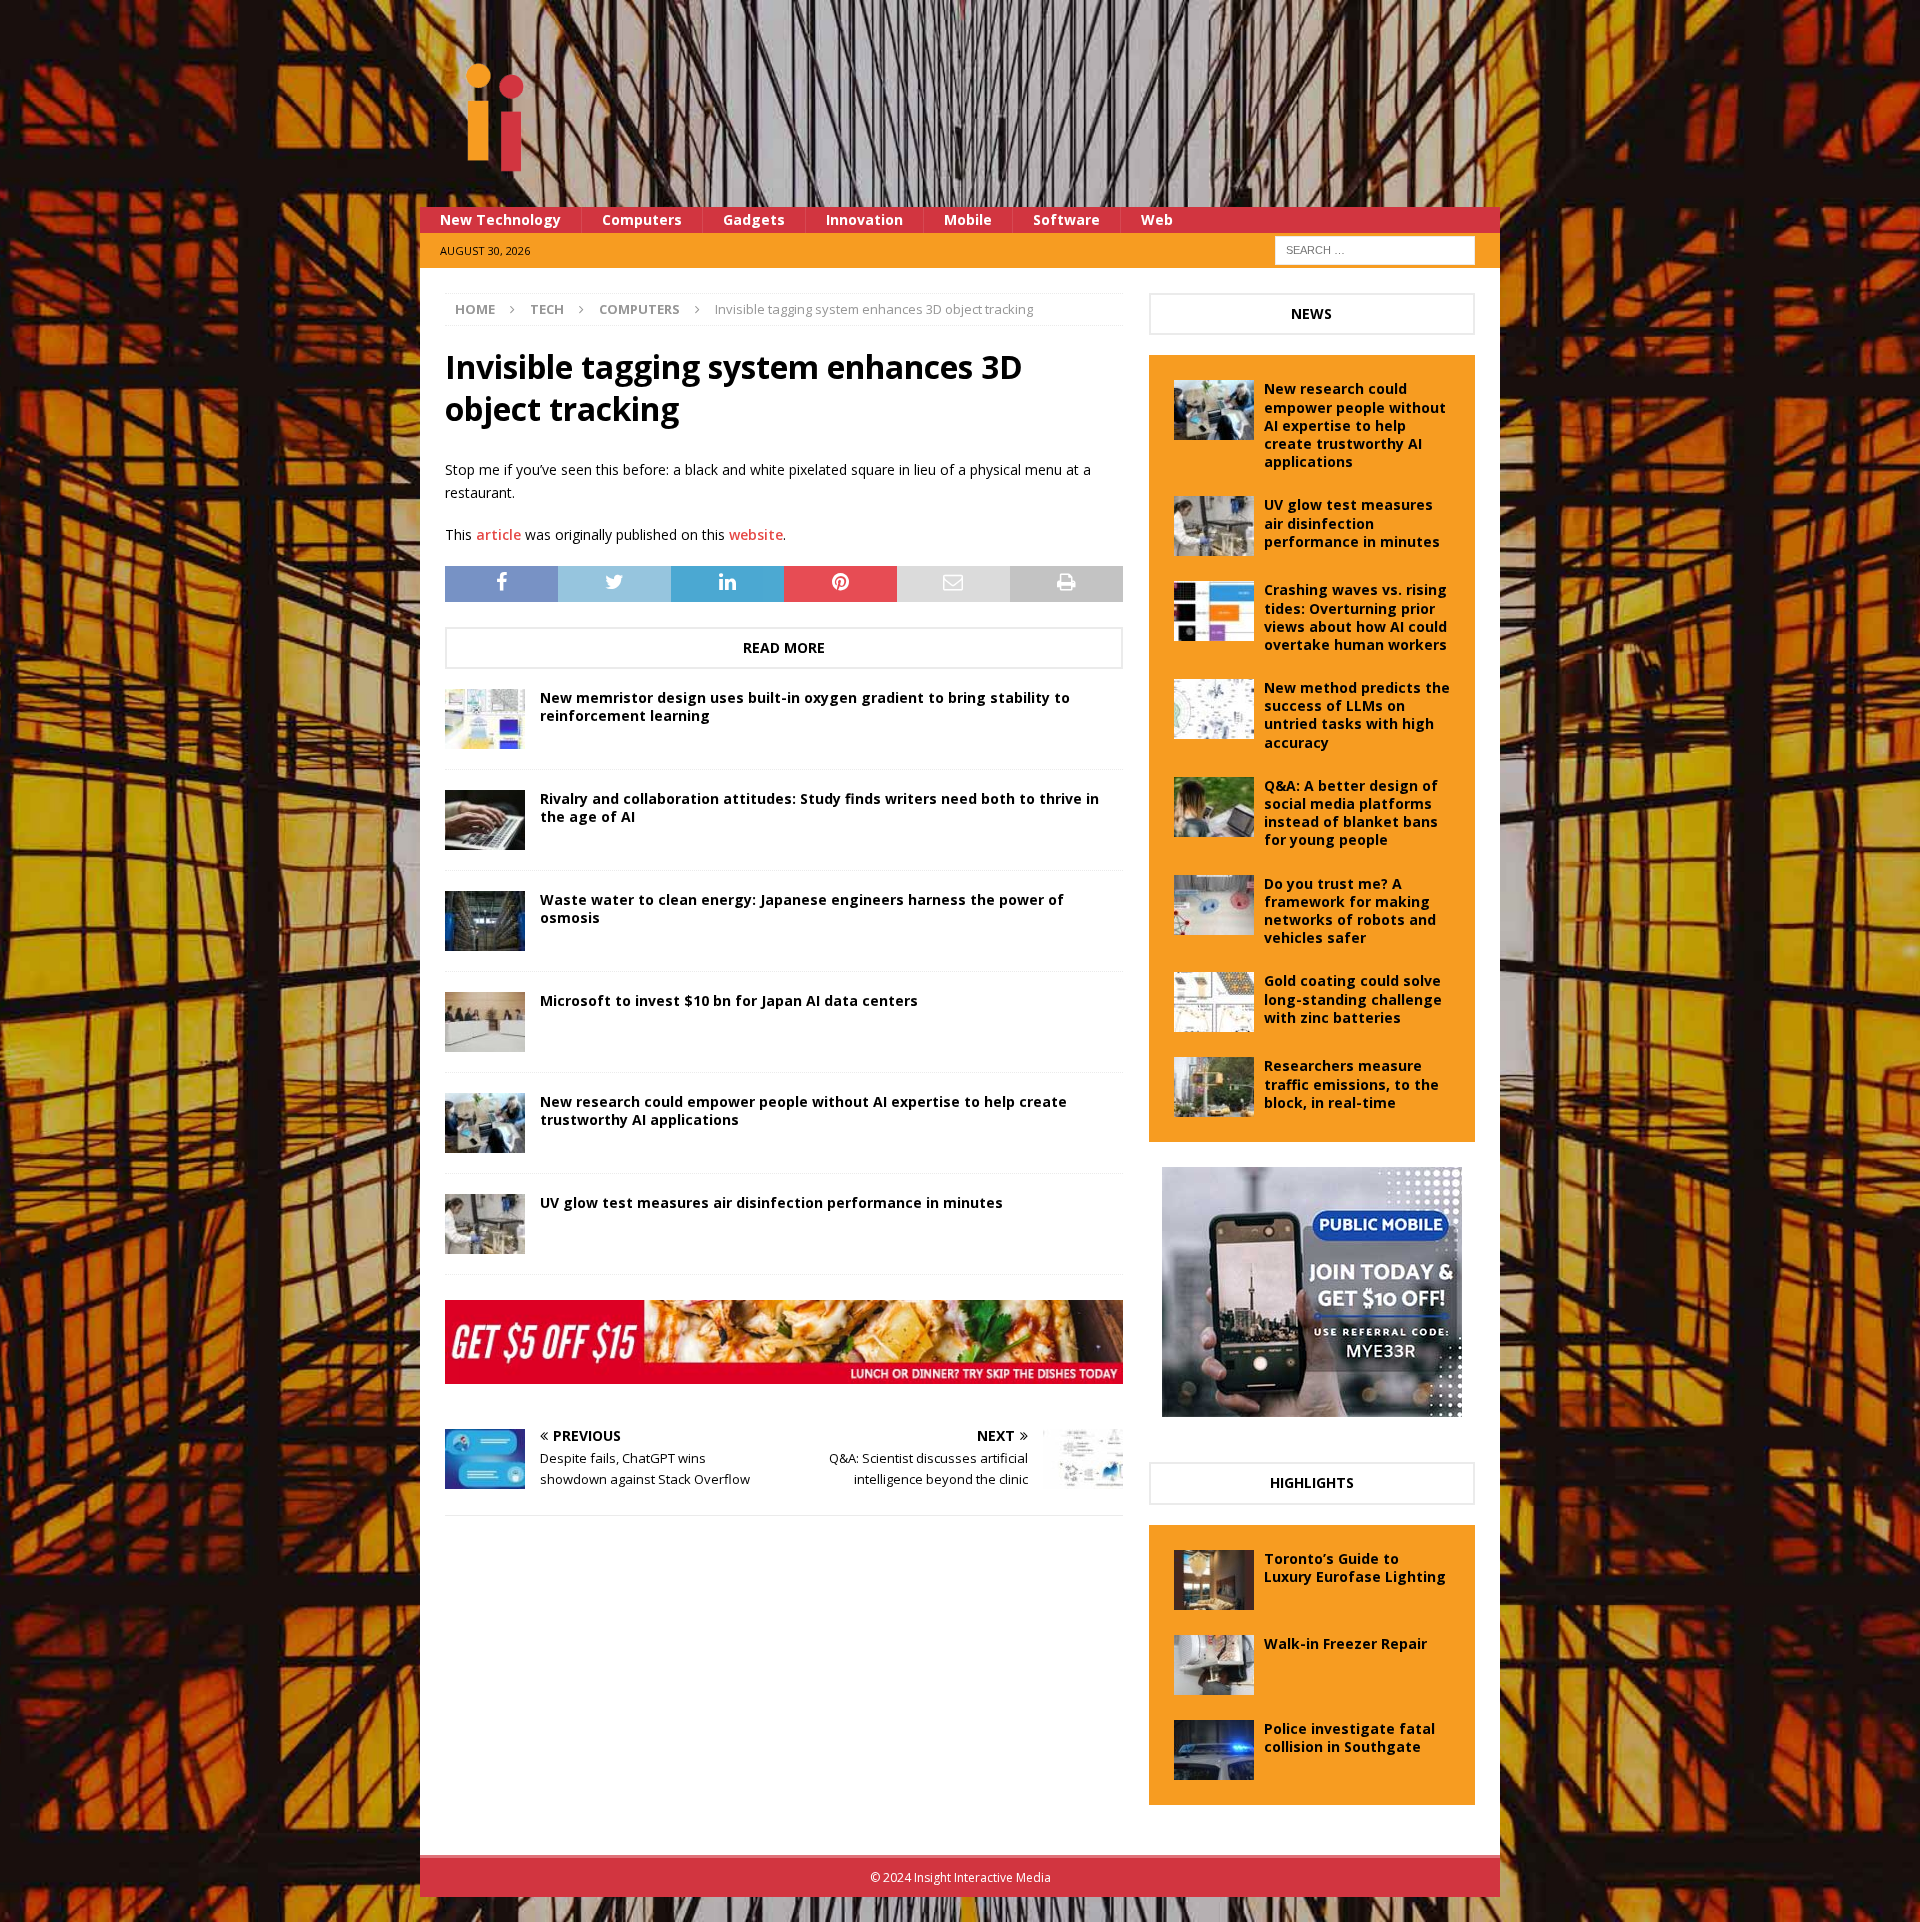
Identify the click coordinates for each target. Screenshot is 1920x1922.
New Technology (500, 219)
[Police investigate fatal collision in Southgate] (1214, 1750)
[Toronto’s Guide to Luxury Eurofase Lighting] (1214, 1580)
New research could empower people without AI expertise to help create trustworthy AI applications (803, 1110)
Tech (547, 309)
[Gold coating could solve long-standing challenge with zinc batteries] (1214, 1002)
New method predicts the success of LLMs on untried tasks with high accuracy (1357, 715)
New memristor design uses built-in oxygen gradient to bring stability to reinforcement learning (805, 706)
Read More (784, 647)
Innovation (864, 219)
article (498, 534)
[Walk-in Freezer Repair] (1214, 1665)
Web (1157, 219)
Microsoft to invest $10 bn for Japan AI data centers (729, 1000)
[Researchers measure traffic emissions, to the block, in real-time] (1214, 1087)
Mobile (968, 219)
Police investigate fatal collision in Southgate (1349, 1737)
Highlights (1312, 1482)
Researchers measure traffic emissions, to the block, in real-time (1351, 1083)
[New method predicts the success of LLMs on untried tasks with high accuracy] (1214, 709)
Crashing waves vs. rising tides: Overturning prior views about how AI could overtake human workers (1355, 617)
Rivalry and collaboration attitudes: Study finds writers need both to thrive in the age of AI (819, 807)
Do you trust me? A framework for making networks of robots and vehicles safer (1350, 911)
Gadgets (754, 219)
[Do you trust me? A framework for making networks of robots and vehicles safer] (1214, 905)
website (756, 534)
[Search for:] (1375, 248)
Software (1066, 219)
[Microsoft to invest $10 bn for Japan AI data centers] (485, 1022)
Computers (642, 219)
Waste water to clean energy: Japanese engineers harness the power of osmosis (802, 908)
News (1311, 313)
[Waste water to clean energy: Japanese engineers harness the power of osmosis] (485, 921)
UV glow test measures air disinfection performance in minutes (771, 1202)
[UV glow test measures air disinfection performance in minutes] (485, 1224)
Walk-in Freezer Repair (1345, 1643)
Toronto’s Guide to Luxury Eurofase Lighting (1355, 1567)
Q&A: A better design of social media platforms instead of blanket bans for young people (1351, 813)
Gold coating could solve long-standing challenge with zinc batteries (1353, 998)
